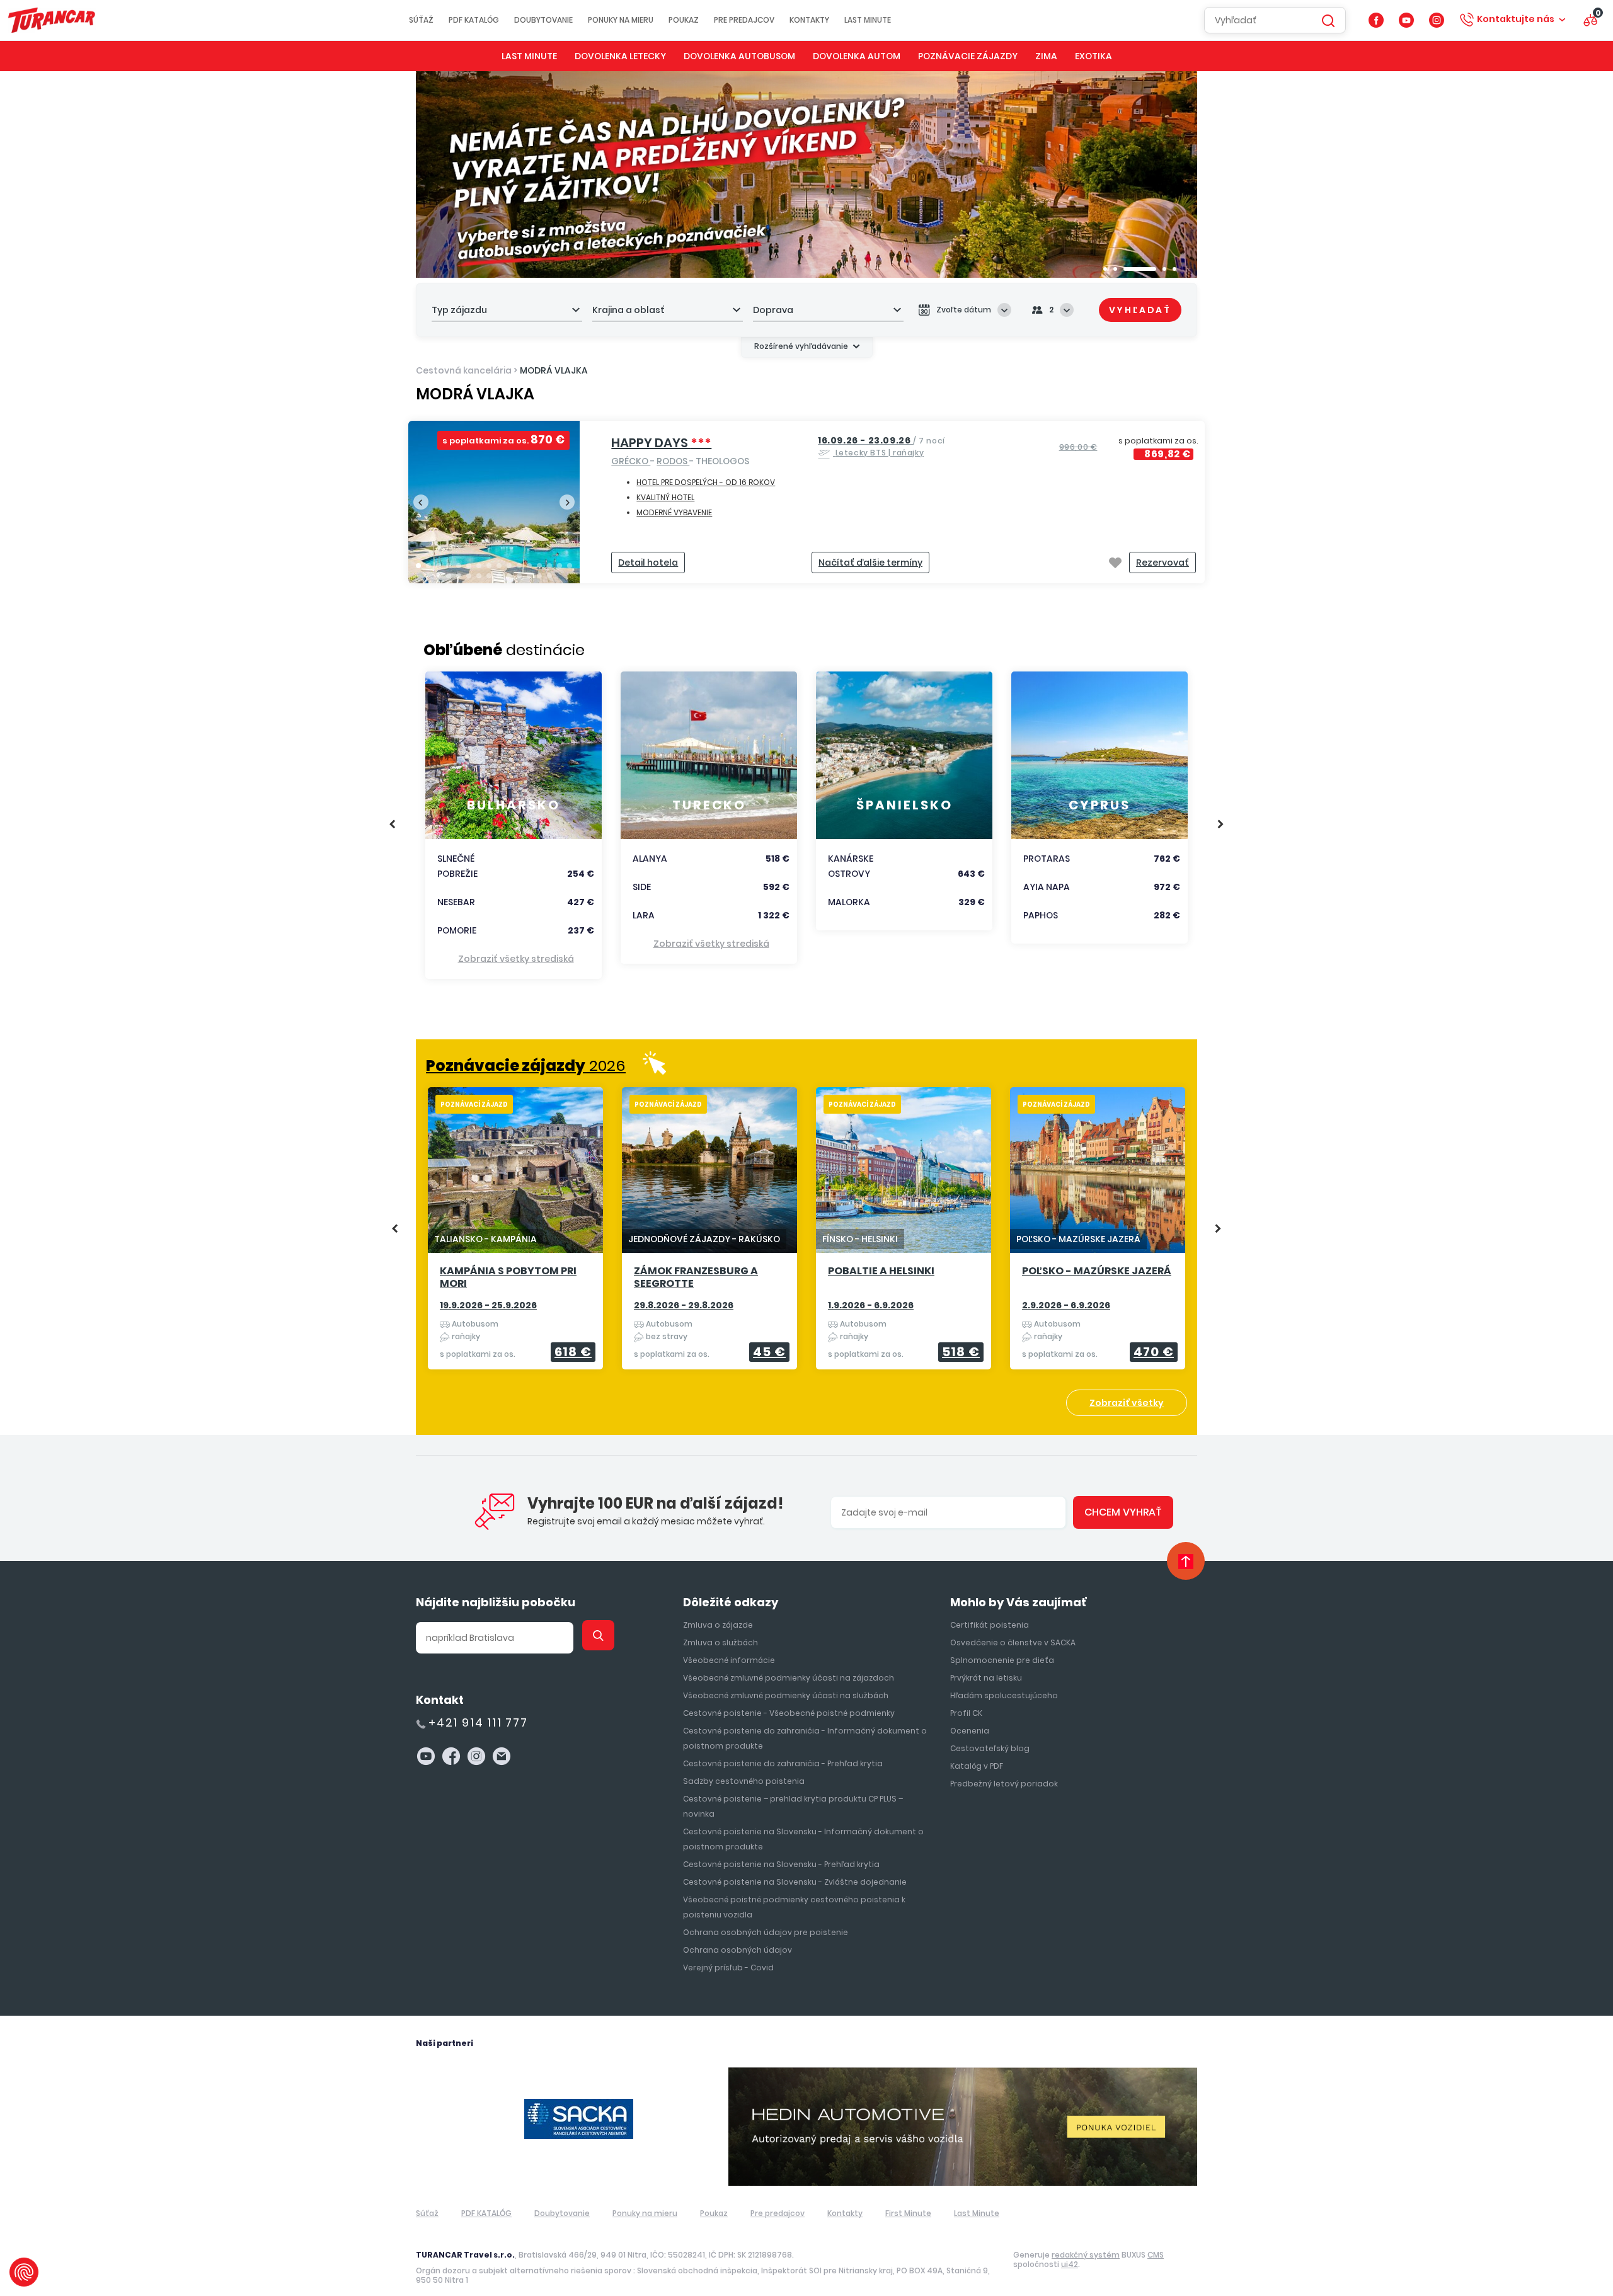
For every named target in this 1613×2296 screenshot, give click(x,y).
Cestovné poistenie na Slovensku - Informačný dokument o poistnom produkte (803, 1839)
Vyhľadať (1140, 310)
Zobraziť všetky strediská (516, 959)
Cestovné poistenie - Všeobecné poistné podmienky (789, 1713)
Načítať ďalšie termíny (870, 563)
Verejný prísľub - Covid (728, 1968)
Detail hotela (648, 563)
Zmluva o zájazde (718, 1625)
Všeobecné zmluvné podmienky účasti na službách (786, 1695)
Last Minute (868, 20)
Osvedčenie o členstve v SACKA (1013, 1642)
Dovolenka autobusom (739, 56)
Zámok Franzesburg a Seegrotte (696, 1278)
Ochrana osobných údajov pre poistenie (766, 1932)
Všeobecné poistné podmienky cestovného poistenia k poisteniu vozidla (794, 1907)
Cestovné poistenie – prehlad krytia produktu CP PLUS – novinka (793, 1806)
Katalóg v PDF (977, 1766)
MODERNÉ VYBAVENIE (674, 512)
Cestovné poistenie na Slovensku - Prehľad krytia (781, 1864)
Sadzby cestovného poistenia (744, 1781)
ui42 (1070, 2264)
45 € (769, 1352)
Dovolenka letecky (620, 56)
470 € (1154, 1352)
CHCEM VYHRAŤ (1123, 1512)
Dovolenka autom (857, 56)
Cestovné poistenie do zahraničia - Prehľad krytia (783, 1763)
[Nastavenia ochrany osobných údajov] (24, 2272)
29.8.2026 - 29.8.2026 (684, 1305)
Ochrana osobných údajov (738, 1950)
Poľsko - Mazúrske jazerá (1097, 1271)
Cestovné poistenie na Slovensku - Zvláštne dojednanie (795, 1882)
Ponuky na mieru (621, 20)
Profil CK (966, 1713)
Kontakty (809, 20)
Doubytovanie (543, 20)
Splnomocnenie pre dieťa (1002, 1660)
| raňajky (881, 446)
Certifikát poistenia (990, 1625)
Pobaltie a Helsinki (881, 1271)
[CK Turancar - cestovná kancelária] (52, 20)
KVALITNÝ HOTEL (665, 497)
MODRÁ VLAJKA (554, 370)
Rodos (673, 461)
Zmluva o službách (720, 1642)
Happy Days (661, 443)
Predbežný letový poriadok (1004, 1784)
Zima (1046, 56)
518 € (961, 1352)
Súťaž (421, 20)
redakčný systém (1086, 2255)
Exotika (1094, 56)
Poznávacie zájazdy (968, 56)
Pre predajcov (744, 20)
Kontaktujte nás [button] (1516, 19)
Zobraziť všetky (1127, 1403)
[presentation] (421, 502)
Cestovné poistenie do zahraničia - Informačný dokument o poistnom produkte (805, 1738)
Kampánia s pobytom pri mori (508, 1278)
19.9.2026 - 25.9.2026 (488, 1305)
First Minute (908, 2213)
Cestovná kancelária (464, 370)
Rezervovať (1162, 563)
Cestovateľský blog (990, 1748)
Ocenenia (970, 1731)
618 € (573, 1352)
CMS (1156, 2255)
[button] (1105, 269)
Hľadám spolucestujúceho (1004, 1695)
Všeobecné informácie (729, 1660)
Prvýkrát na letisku (986, 1678)
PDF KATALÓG (474, 20)
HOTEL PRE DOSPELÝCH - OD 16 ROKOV (706, 482)
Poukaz (684, 20)
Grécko (631, 461)
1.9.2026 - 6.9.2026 (871, 1305)
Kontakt (440, 1700)
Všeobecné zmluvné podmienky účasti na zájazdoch (789, 1678)
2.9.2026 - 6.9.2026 (1066, 1305)
